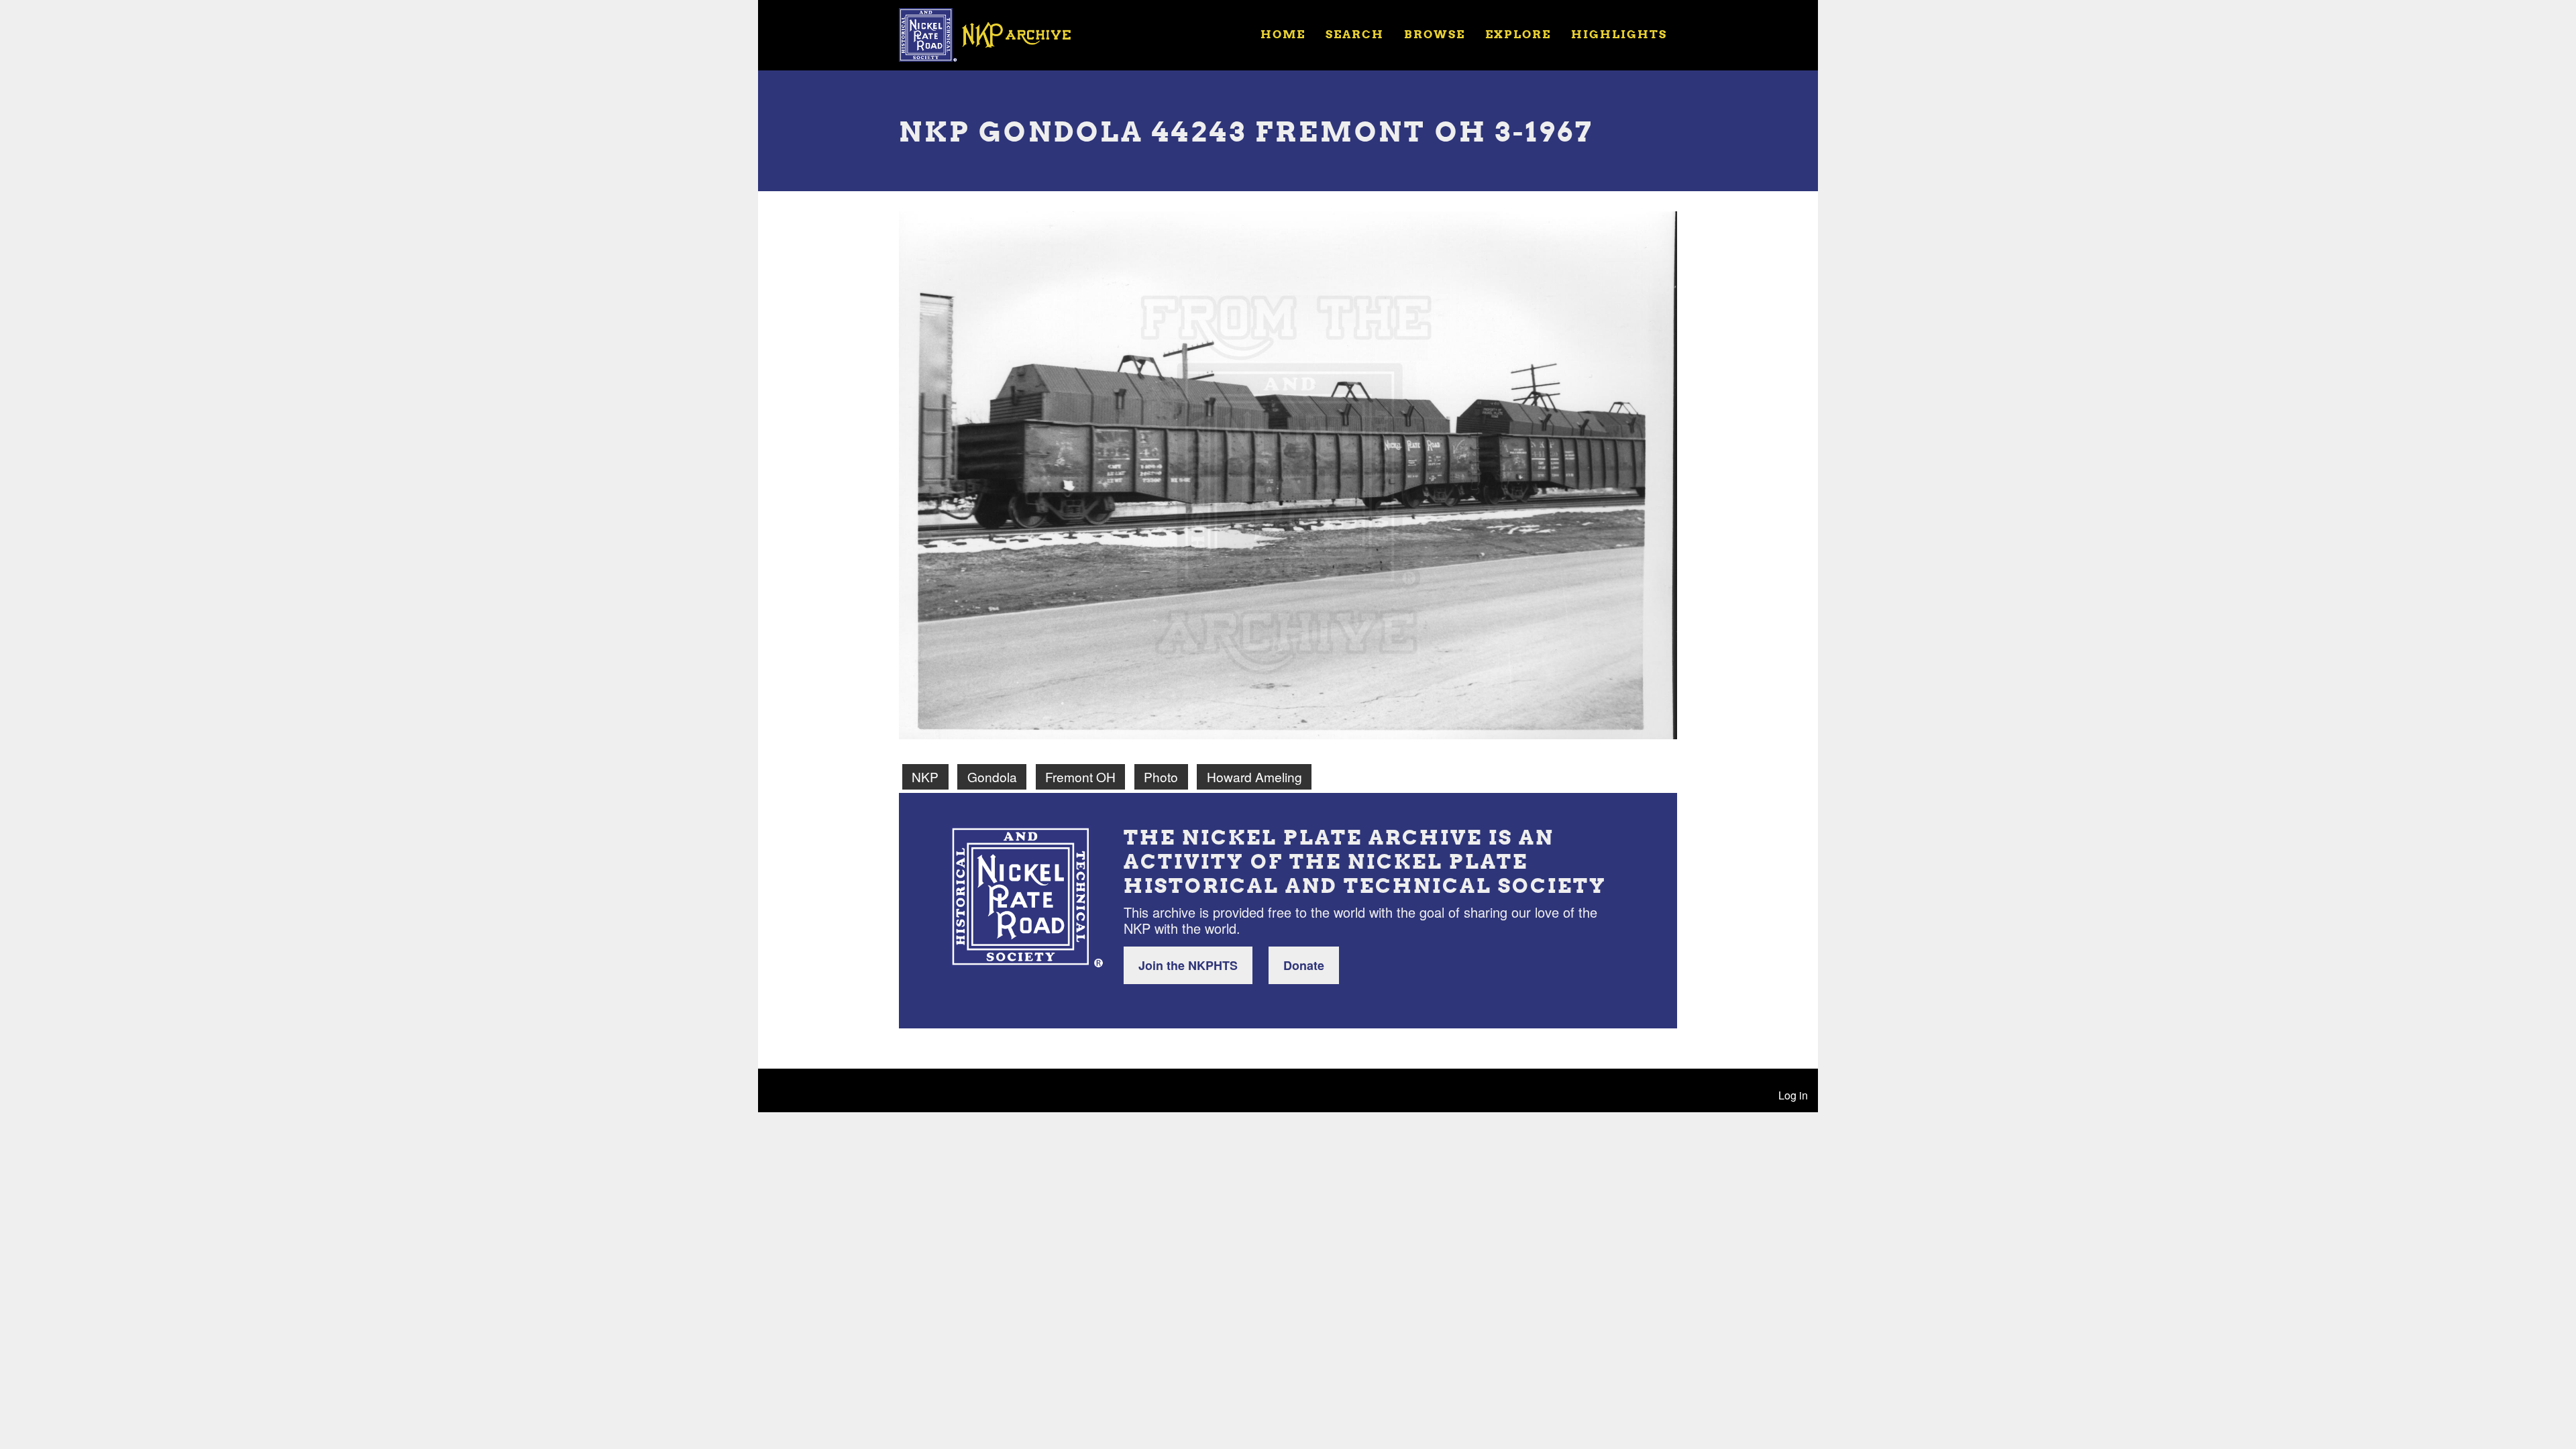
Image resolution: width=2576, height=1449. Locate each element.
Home (1283, 34)
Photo (1161, 776)
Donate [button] (1304, 965)
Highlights (1619, 34)
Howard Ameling (1254, 776)
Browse (1435, 34)
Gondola (992, 776)
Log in (1793, 1095)
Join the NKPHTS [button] (1188, 965)
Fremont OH (1080, 776)
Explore (1518, 34)
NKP (925, 776)
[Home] (994, 34)
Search (1355, 34)
